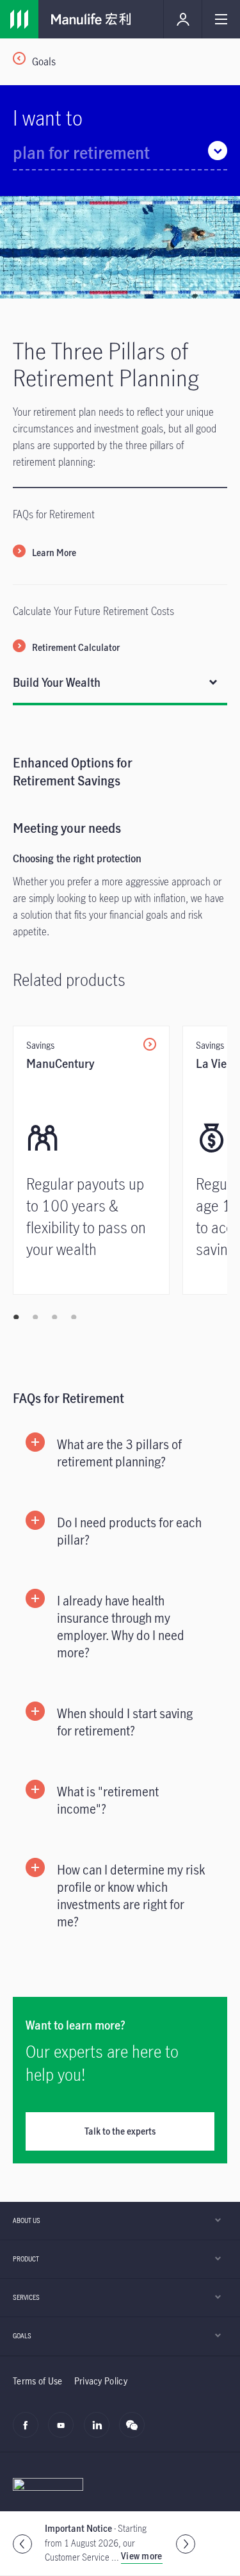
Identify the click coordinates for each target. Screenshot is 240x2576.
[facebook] (29, 2432)
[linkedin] (100, 2432)
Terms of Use (38, 2381)
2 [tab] (35, 1317)
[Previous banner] (22, 2544)
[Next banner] (186, 2544)
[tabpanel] (120, 1012)
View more (142, 2556)
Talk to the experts (120, 2131)
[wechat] (135, 2432)
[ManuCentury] (91, 1160)
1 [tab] (16, 1317)
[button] (120, 1453)
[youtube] (64, 2432)
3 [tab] (54, 1317)
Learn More (54, 553)
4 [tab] (74, 1317)
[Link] (19, 19)
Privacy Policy (101, 2381)
